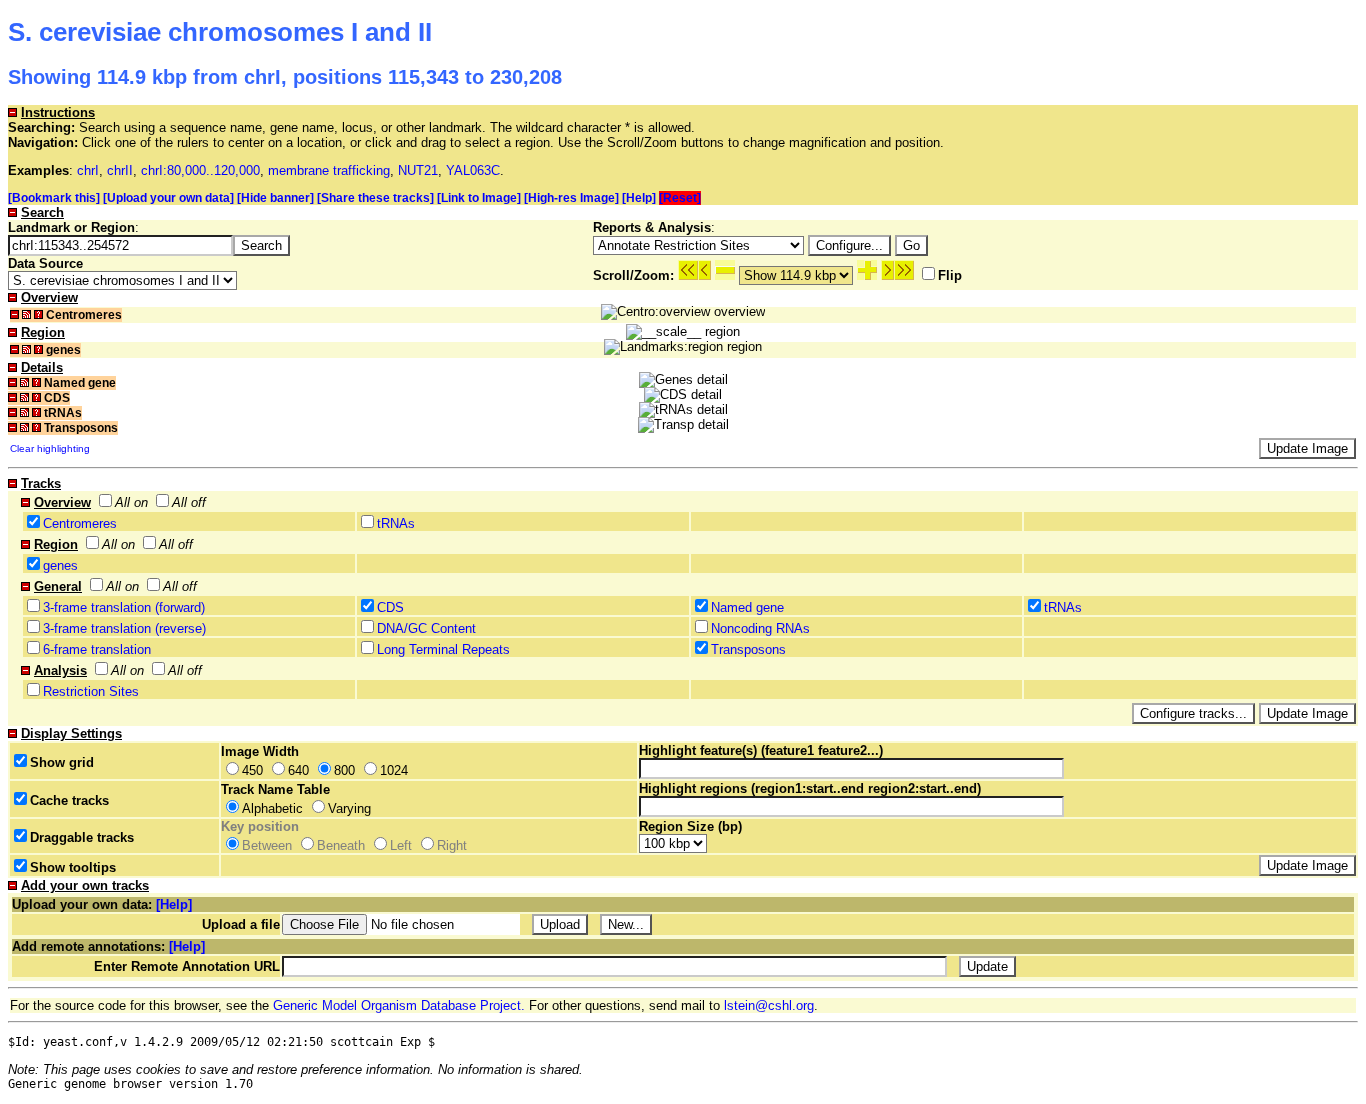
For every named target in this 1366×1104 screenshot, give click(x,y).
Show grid (62, 762)
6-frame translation (97, 649)
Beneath (341, 845)
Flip (950, 275)
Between (267, 845)
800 (344, 770)
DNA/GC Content (426, 628)
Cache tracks (69, 800)
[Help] (639, 198)
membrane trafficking (329, 170)
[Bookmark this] (54, 198)
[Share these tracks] (375, 198)
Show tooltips (73, 867)
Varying (349, 808)
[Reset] (680, 198)
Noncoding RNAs (760, 628)
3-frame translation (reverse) (124, 628)
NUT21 (418, 170)
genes (60, 565)
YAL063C (473, 170)
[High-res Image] (571, 198)
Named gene (747, 607)
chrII (120, 170)
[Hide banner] (275, 198)
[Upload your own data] (168, 198)
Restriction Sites (91, 691)
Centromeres (80, 523)
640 (298, 770)
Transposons (748, 649)
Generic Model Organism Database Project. (399, 1005)
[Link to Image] (479, 198)
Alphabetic (272, 808)
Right (452, 845)
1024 (394, 770)
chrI (88, 170)
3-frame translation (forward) (124, 607)
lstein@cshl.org (769, 1005)
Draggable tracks (82, 837)
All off (189, 502)
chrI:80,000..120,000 (200, 170)
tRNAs (396, 523)
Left (401, 845)
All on (131, 502)
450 (252, 770)
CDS (390, 607)
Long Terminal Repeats (443, 649)
